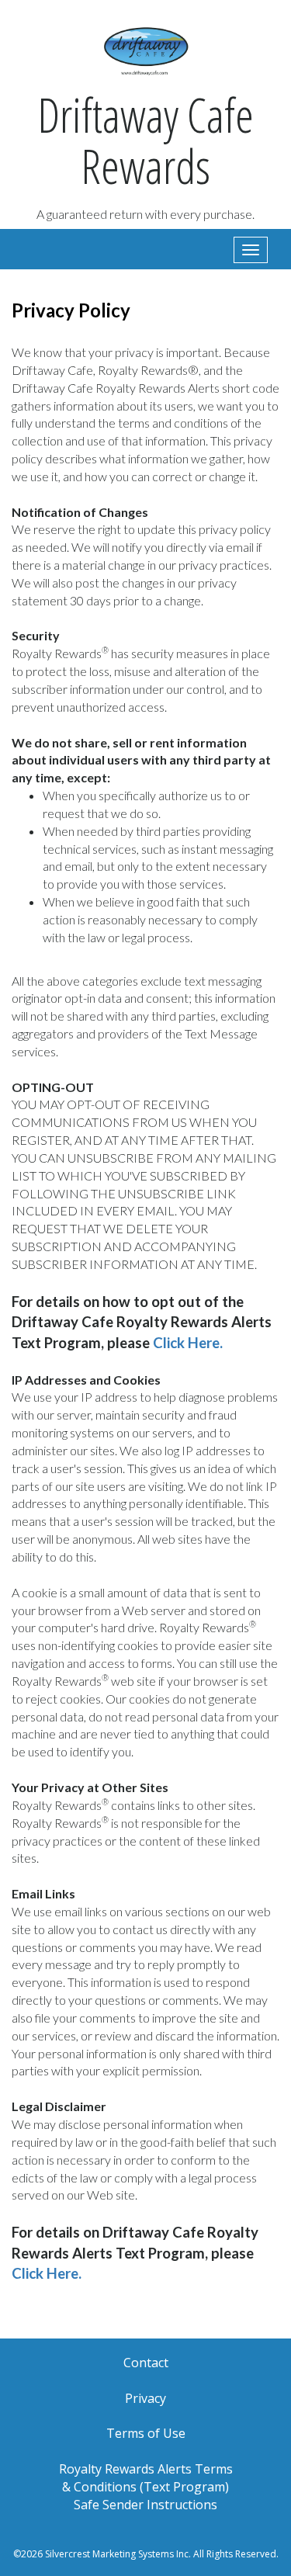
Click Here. (188, 1343)
